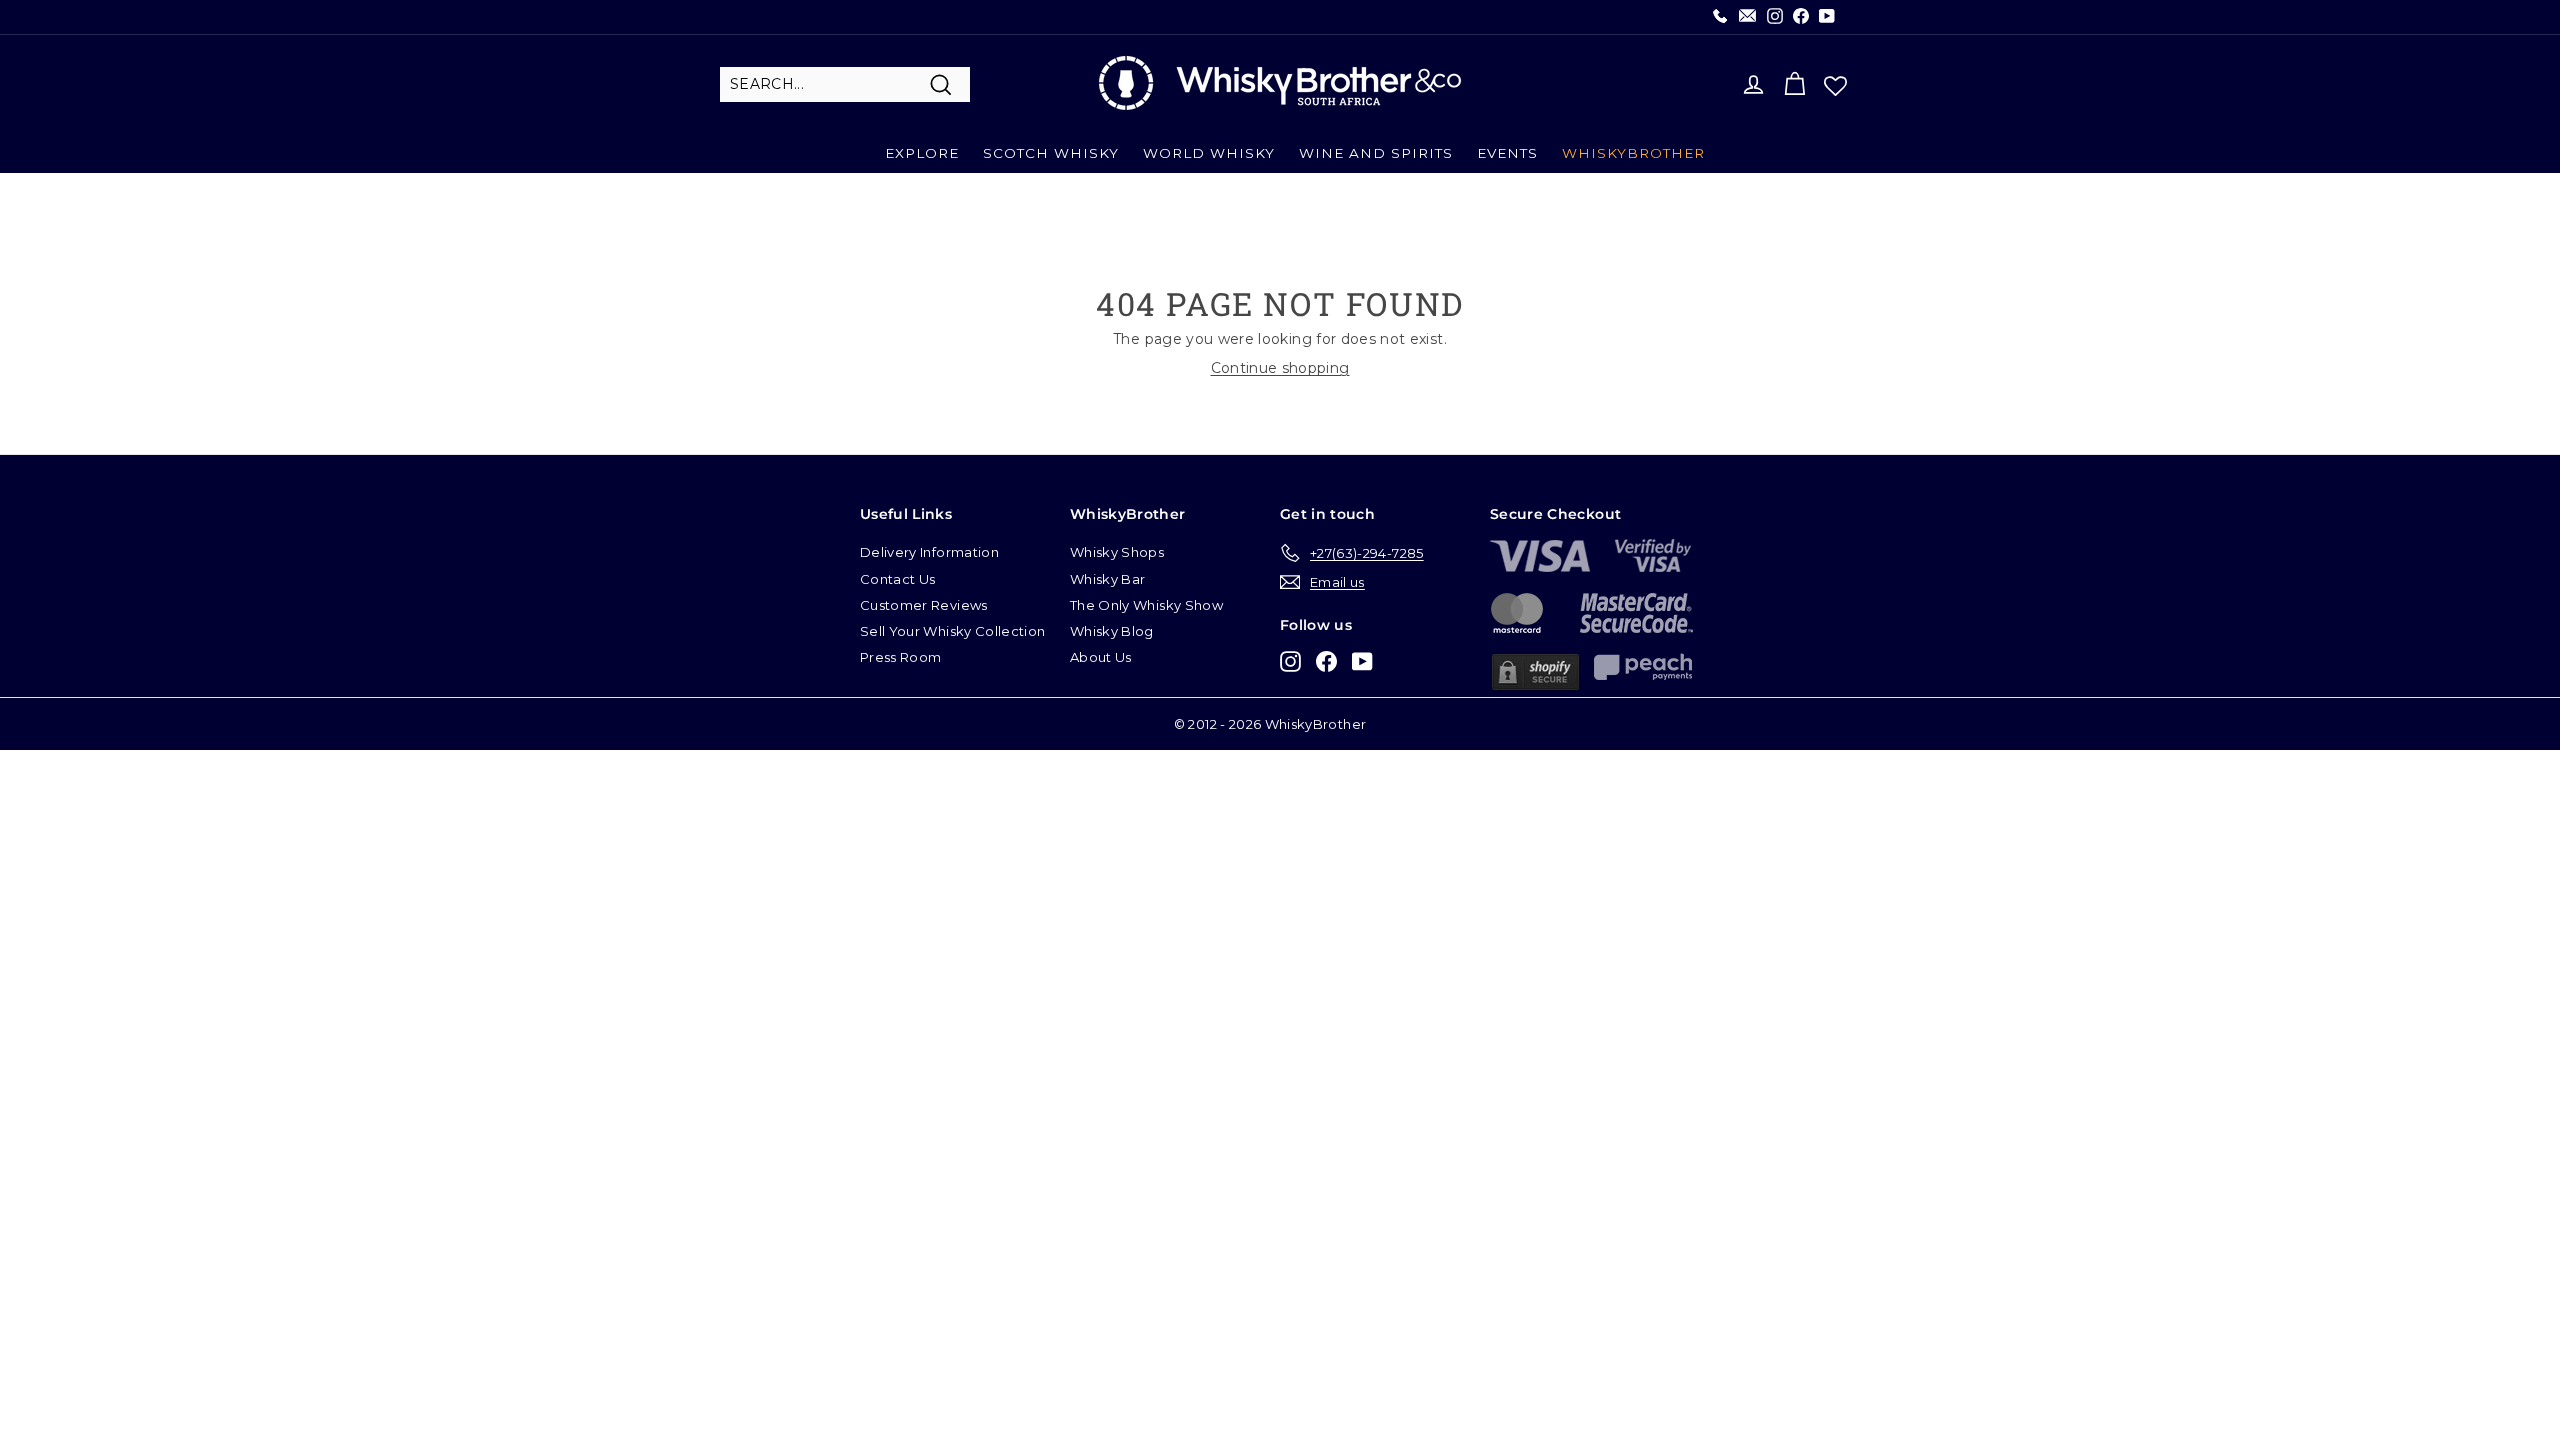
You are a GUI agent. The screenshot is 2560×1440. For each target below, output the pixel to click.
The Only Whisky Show (1146, 605)
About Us (1101, 657)
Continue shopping (1280, 368)
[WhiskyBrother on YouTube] (1362, 660)
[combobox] (845, 85)
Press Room (901, 657)
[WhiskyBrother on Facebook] (1326, 660)
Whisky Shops (1117, 552)
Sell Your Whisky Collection (952, 631)
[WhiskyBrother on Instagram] (1290, 660)
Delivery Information (929, 552)
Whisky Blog (1112, 631)
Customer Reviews (924, 605)
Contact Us (898, 579)
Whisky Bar (1108, 579)
